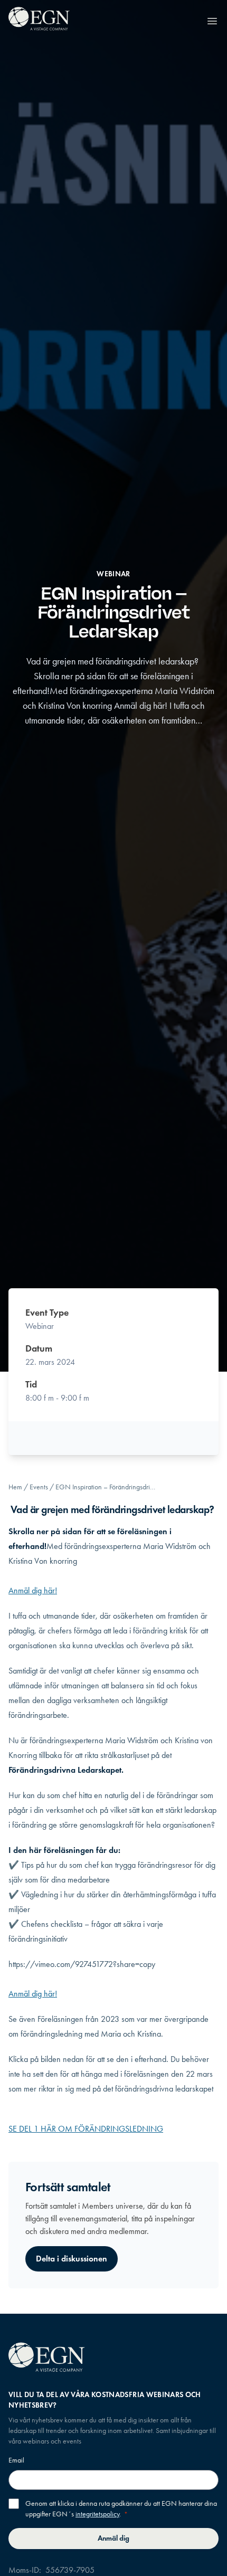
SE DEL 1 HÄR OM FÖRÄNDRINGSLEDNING (86, 2129)
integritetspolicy (97, 2514)
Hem (15, 1487)
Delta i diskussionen (72, 2259)
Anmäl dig (113, 2538)
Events (39, 1487)
